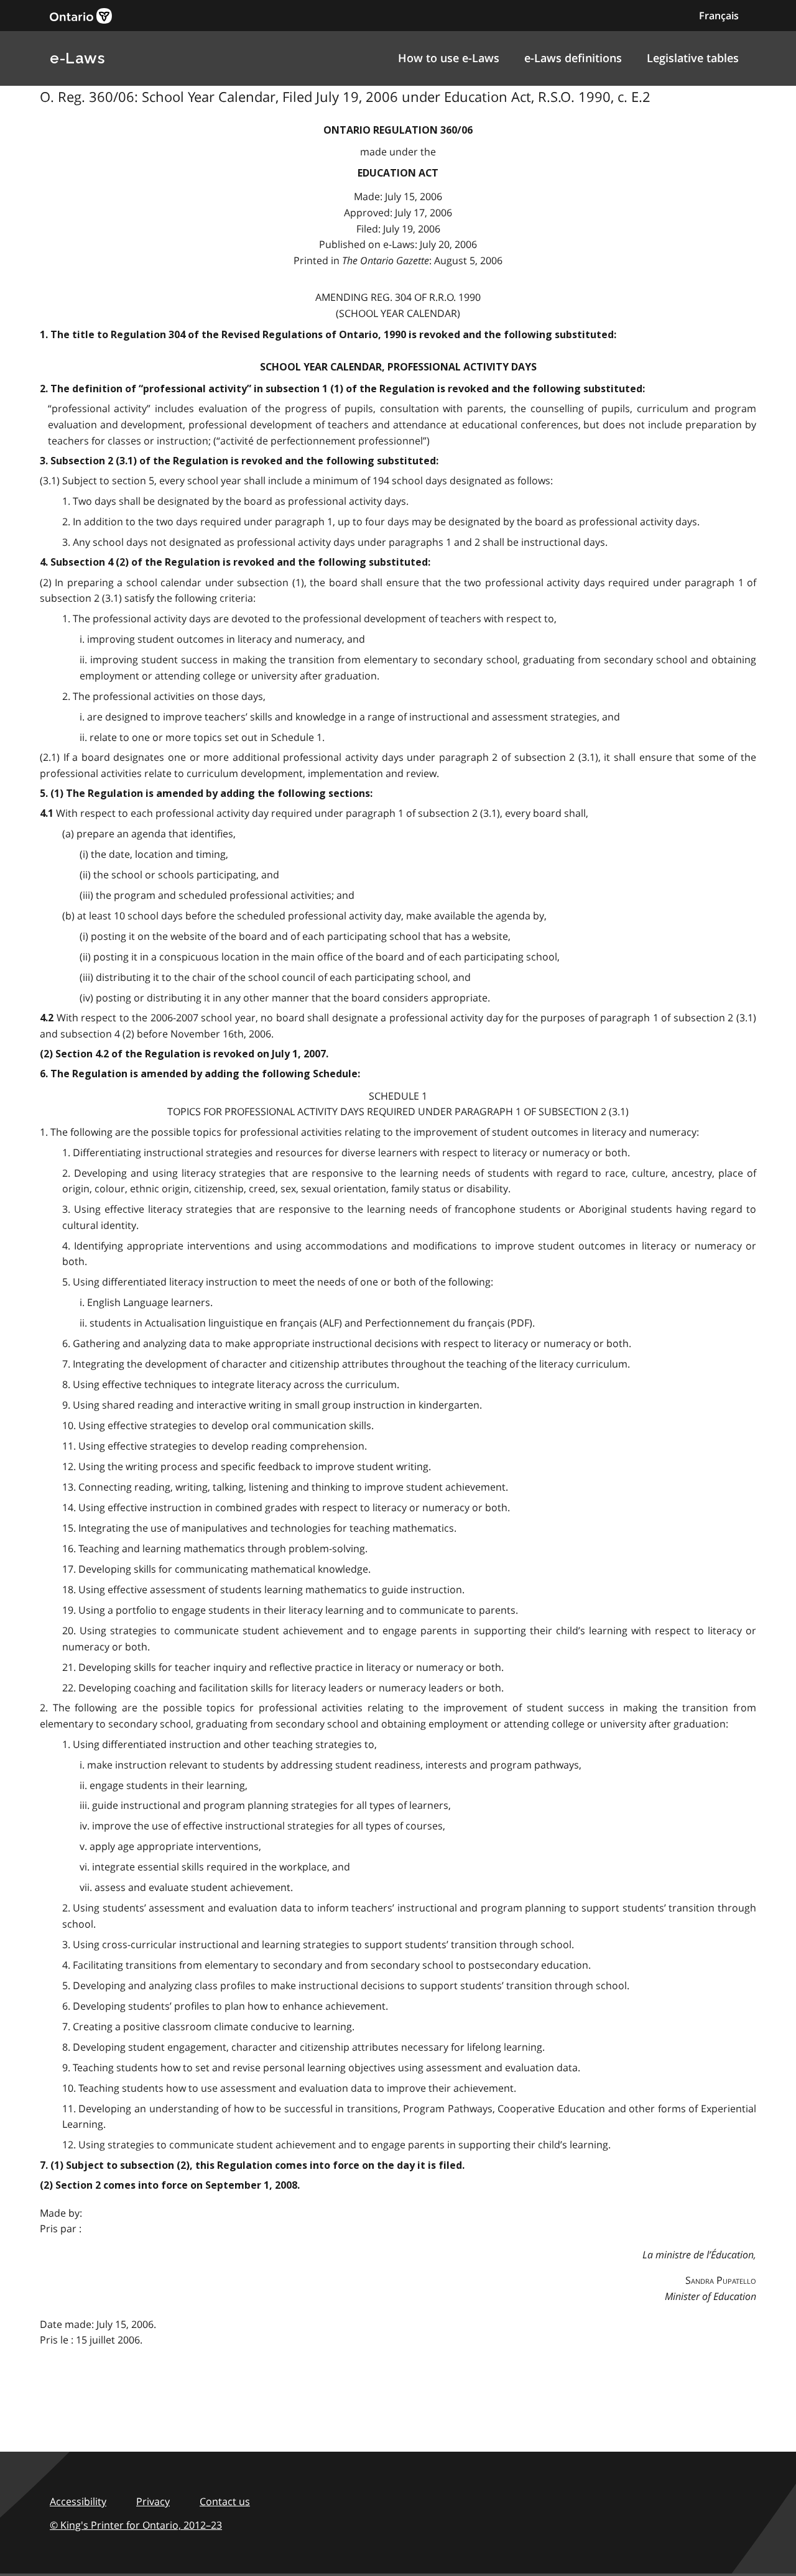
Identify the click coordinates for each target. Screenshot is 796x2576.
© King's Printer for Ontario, (136, 2525)
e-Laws (77, 58)
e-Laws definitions (573, 58)
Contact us (225, 2501)
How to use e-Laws (449, 58)
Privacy (153, 2501)
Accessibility (78, 2501)
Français (719, 16)
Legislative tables (693, 58)
